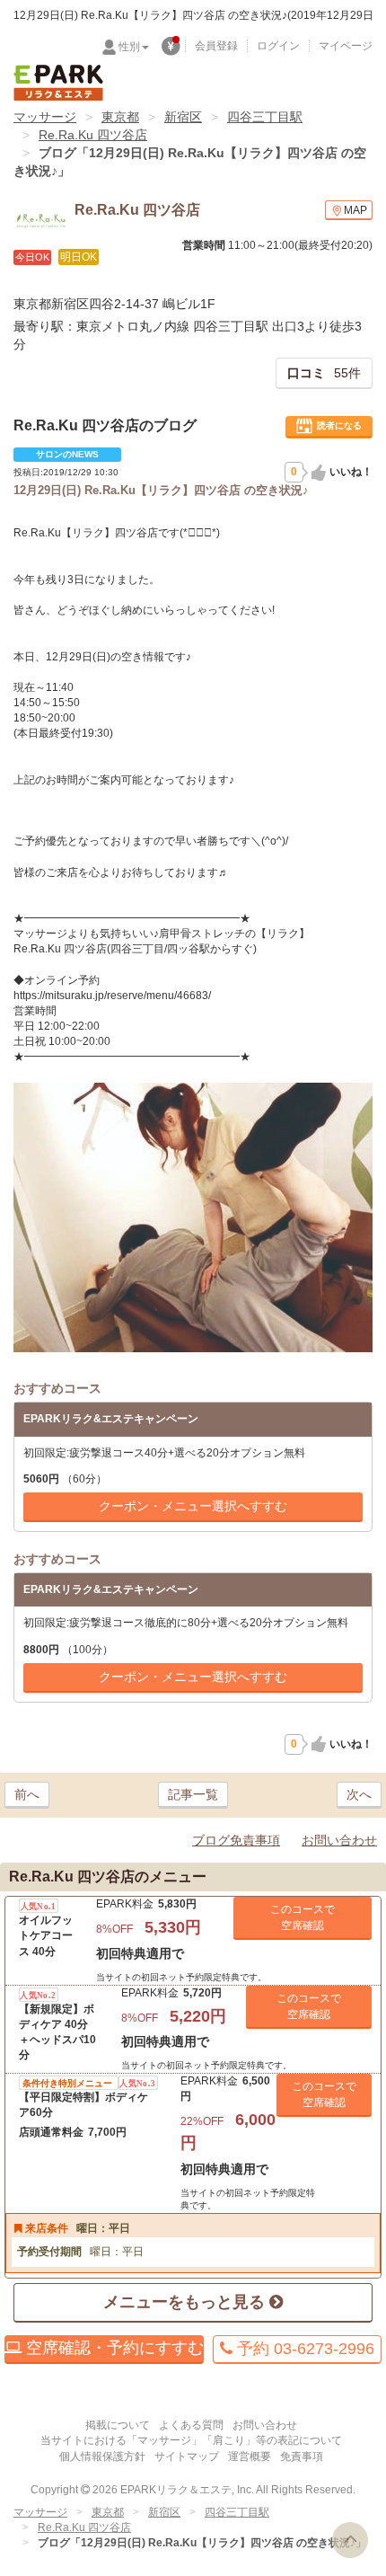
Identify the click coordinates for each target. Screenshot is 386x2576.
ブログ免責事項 (236, 1840)
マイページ (346, 46)
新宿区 (183, 117)
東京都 (120, 117)
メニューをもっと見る (186, 2302)
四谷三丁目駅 (265, 117)
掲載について (118, 2425)
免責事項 (302, 2456)
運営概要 (250, 2456)
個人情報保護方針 (102, 2456)
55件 (324, 373)
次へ (359, 1794)
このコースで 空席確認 (303, 1917)
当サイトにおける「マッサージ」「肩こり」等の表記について (191, 2440)
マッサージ (45, 117)
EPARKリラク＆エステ (58, 83)
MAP (355, 210)
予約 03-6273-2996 (303, 2349)
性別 (129, 47)
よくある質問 (191, 2425)
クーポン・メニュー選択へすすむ (193, 1506)
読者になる (339, 425)
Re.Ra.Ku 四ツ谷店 (93, 135)
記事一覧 (193, 1794)
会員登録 (216, 46)
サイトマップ (187, 2456)
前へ (27, 1794)
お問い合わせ (339, 1840)
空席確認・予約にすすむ (113, 2348)
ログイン (278, 46)
